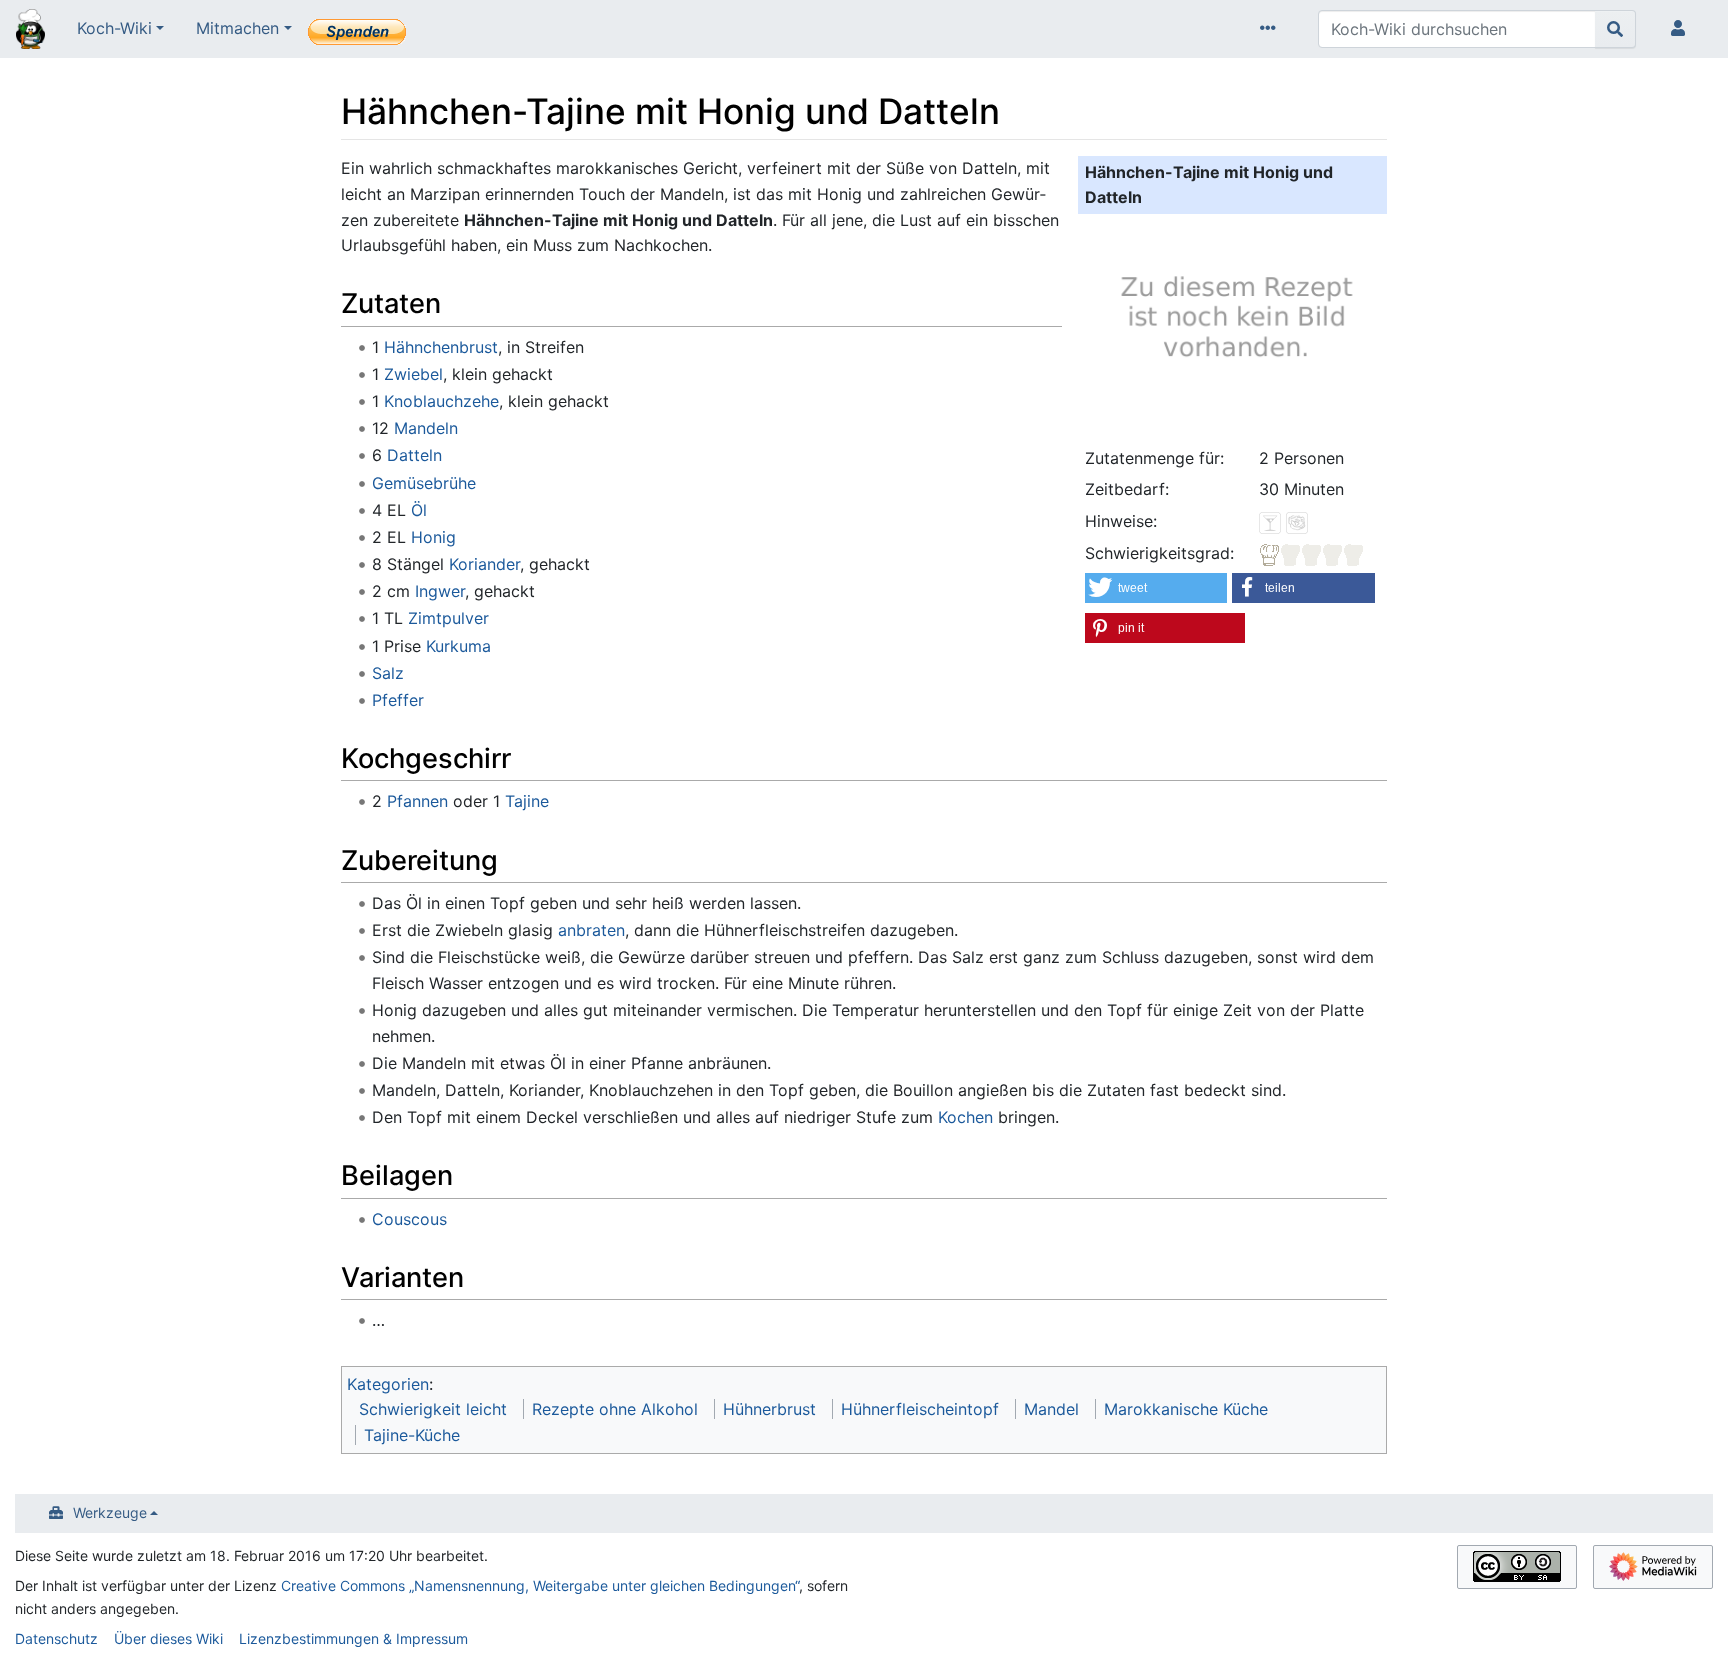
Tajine (527, 801)
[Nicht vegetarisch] (1297, 521)
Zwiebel (413, 374)
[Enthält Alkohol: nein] (1270, 521)
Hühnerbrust (769, 1409)
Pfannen (417, 801)
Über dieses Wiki (168, 1638)
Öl (419, 510)
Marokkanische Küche (1186, 1409)
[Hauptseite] (30, 31)
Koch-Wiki (114, 28)
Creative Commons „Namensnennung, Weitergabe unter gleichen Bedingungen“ (540, 1585)
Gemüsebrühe (424, 483)
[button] (1156, 588)
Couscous (409, 1219)
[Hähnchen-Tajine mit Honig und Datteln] (1233, 327)
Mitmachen (237, 28)
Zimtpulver (448, 618)
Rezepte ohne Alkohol (615, 1409)
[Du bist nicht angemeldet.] (1682, 29)
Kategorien (388, 1384)
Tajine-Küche (412, 1435)
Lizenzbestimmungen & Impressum (353, 1638)
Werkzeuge (110, 1512)
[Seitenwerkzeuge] (1272, 29)
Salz (388, 673)
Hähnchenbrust (441, 347)
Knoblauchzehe (441, 401)
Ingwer (440, 591)
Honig (433, 537)
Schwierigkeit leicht (433, 1409)
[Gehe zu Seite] (1615, 29)
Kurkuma (458, 646)
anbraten (591, 930)
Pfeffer (398, 700)
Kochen (965, 1117)
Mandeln (426, 428)
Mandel (1051, 1409)
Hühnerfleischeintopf (920, 1409)
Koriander (484, 564)
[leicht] (1312, 553)
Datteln (414, 455)
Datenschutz (56, 1638)
